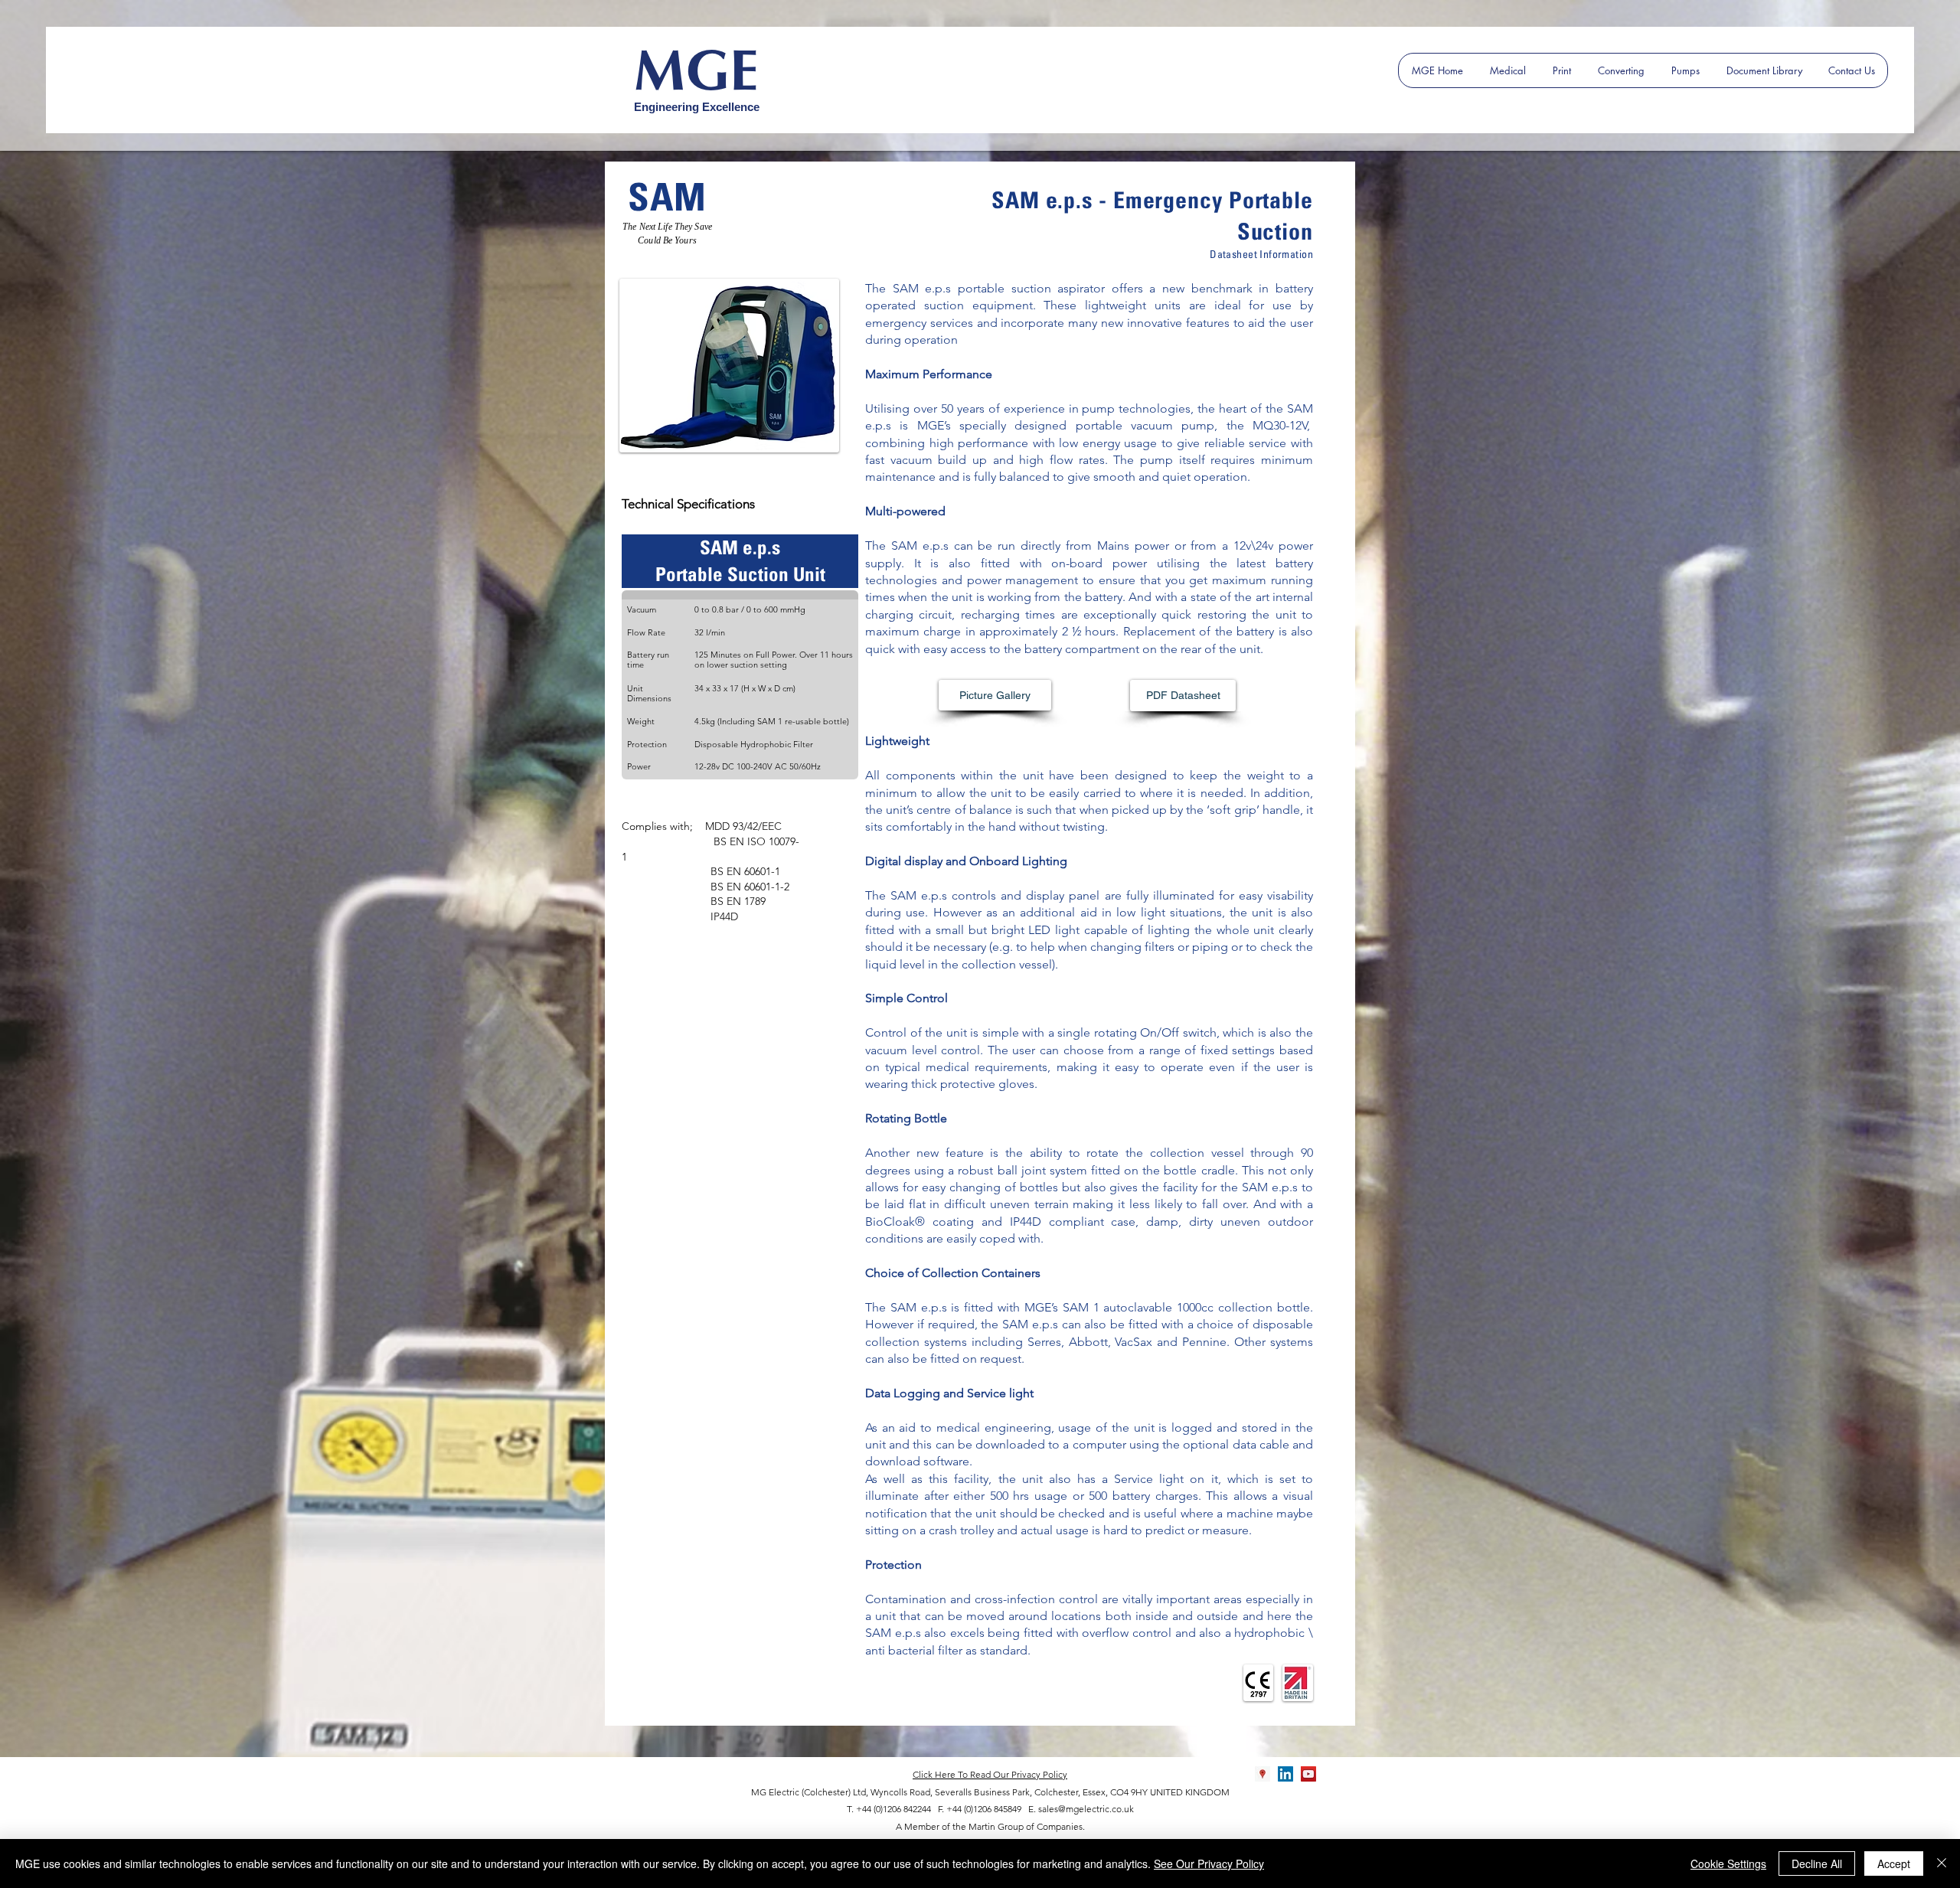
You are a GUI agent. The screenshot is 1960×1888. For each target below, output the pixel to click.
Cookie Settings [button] (1728, 1864)
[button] (995, 695)
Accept (1894, 1864)
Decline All (1817, 1864)
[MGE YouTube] (1308, 1774)
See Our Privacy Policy (1209, 1864)
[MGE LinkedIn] (1285, 1774)
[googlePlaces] (1263, 1774)
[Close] (1942, 1864)
